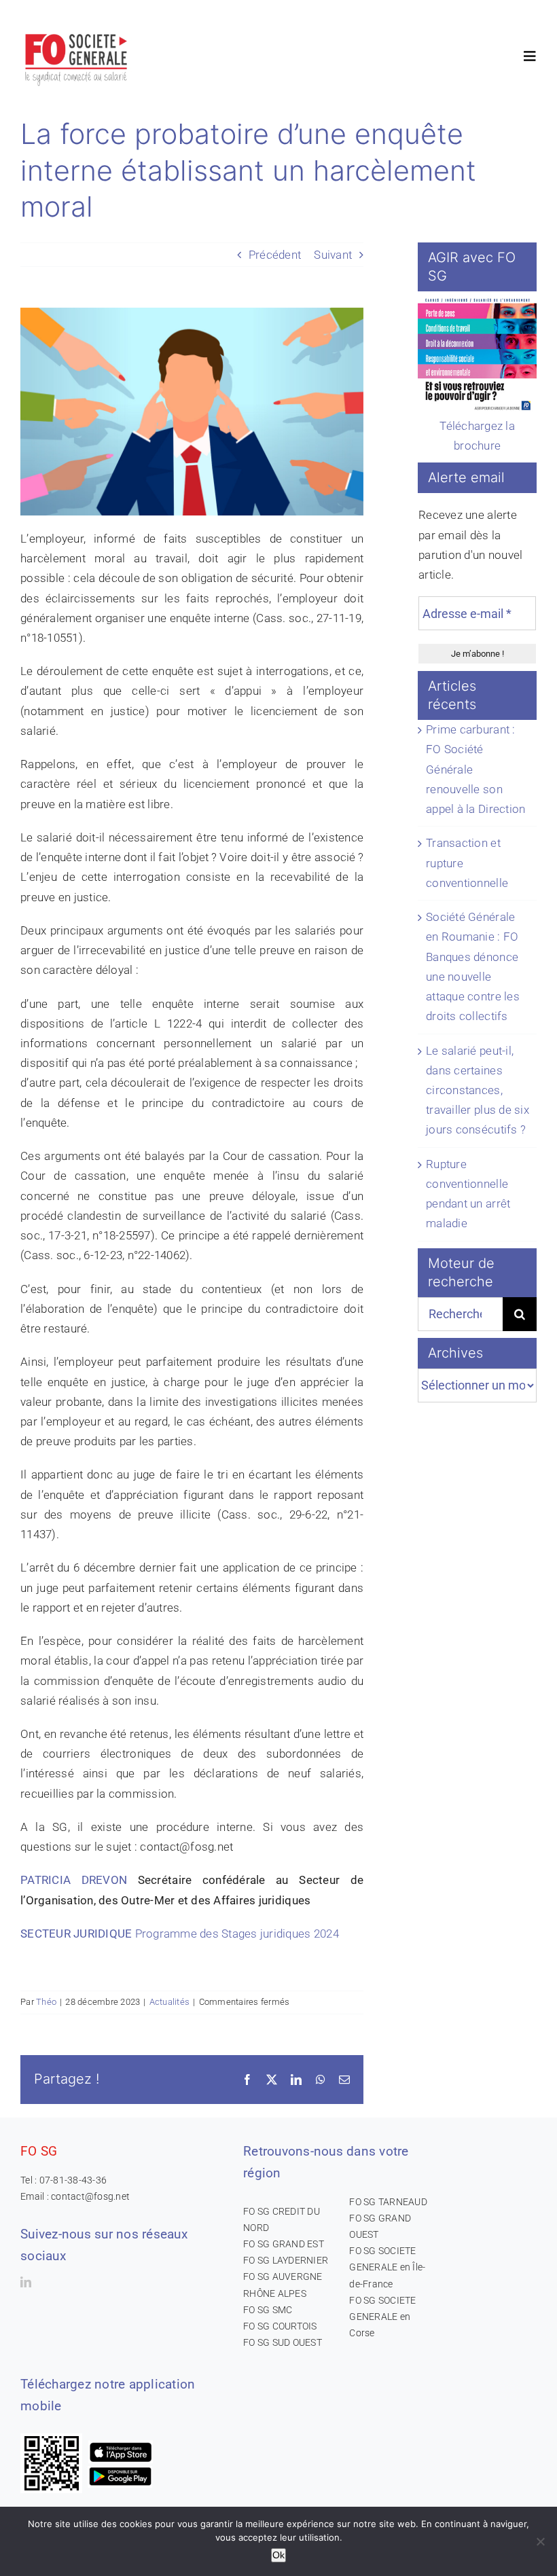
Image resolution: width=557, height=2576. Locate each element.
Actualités (170, 2002)
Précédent (275, 255)
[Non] (540, 2541)
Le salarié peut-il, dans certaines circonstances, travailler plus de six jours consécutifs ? (478, 1090)
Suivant (333, 255)
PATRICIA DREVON (79, 1880)
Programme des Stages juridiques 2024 (237, 1934)
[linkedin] (26, 2282)
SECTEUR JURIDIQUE (78, 1934)
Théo (46, 2002)
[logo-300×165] (77, 31)
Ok (278, 2555)
